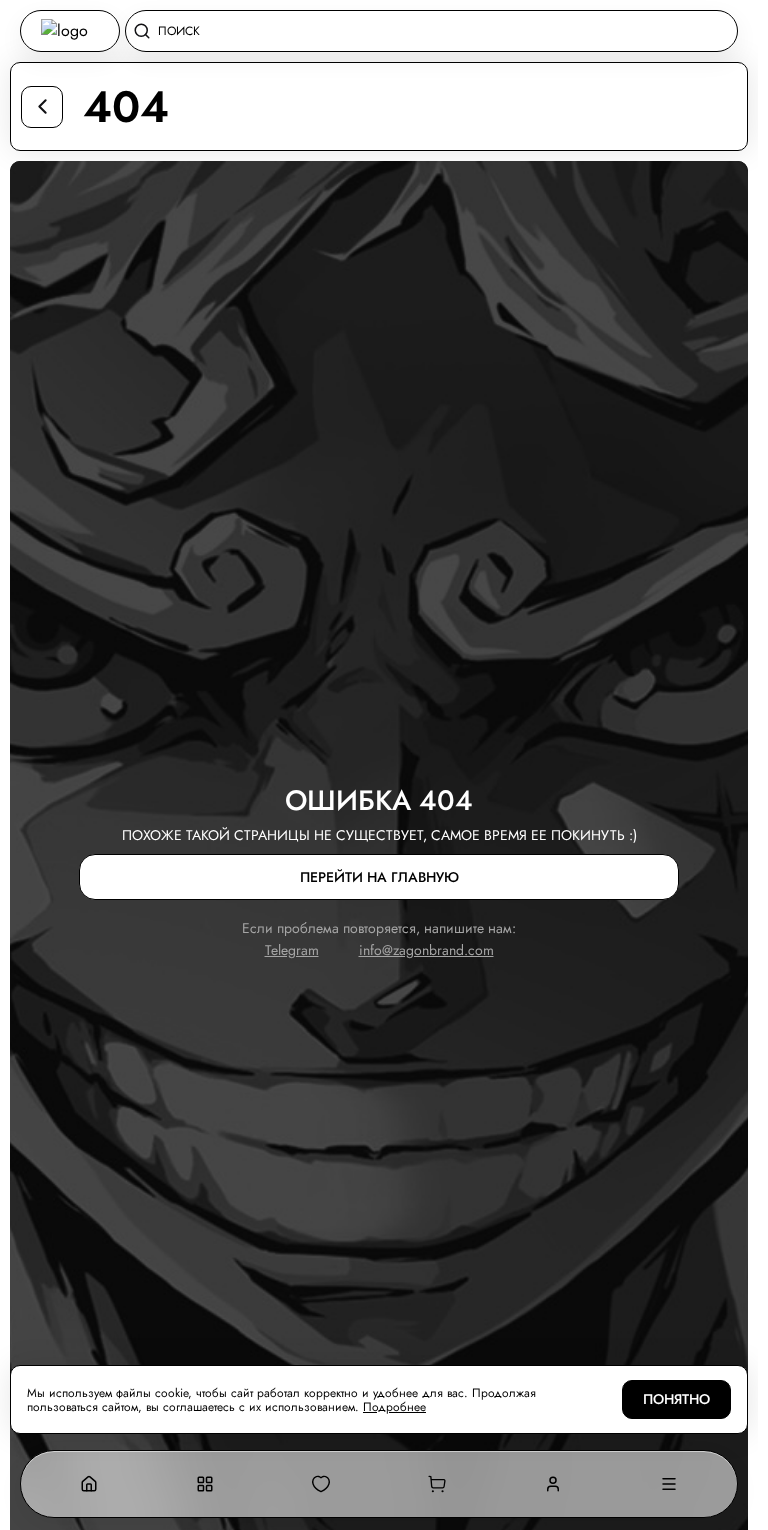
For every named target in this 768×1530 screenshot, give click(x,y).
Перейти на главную (379, 877)
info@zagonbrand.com (426, 950)
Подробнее (394, 1407)
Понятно (676, 1399)
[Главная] (89, 1484)
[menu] (669, 1484)
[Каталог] (205, 1484)
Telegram (292, 950)
